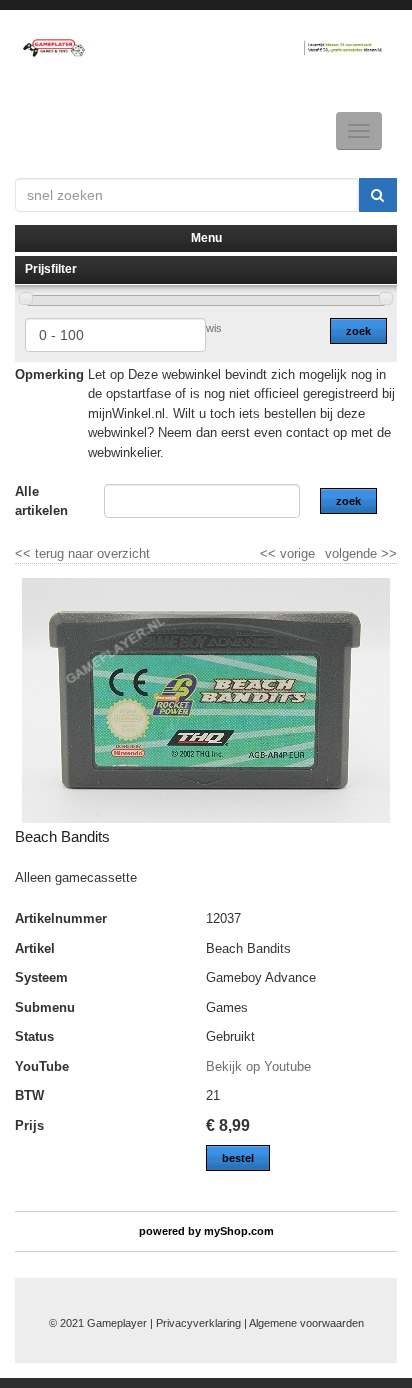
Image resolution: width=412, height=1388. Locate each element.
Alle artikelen (41, 501)
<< (270, 553)
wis (214, 328)
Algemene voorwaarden (306, 1323)
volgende (361, 553)
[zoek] (378, 195)
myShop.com (239, 1231)
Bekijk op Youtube (258, 1066)
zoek (358, 331)
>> (387, 553)
